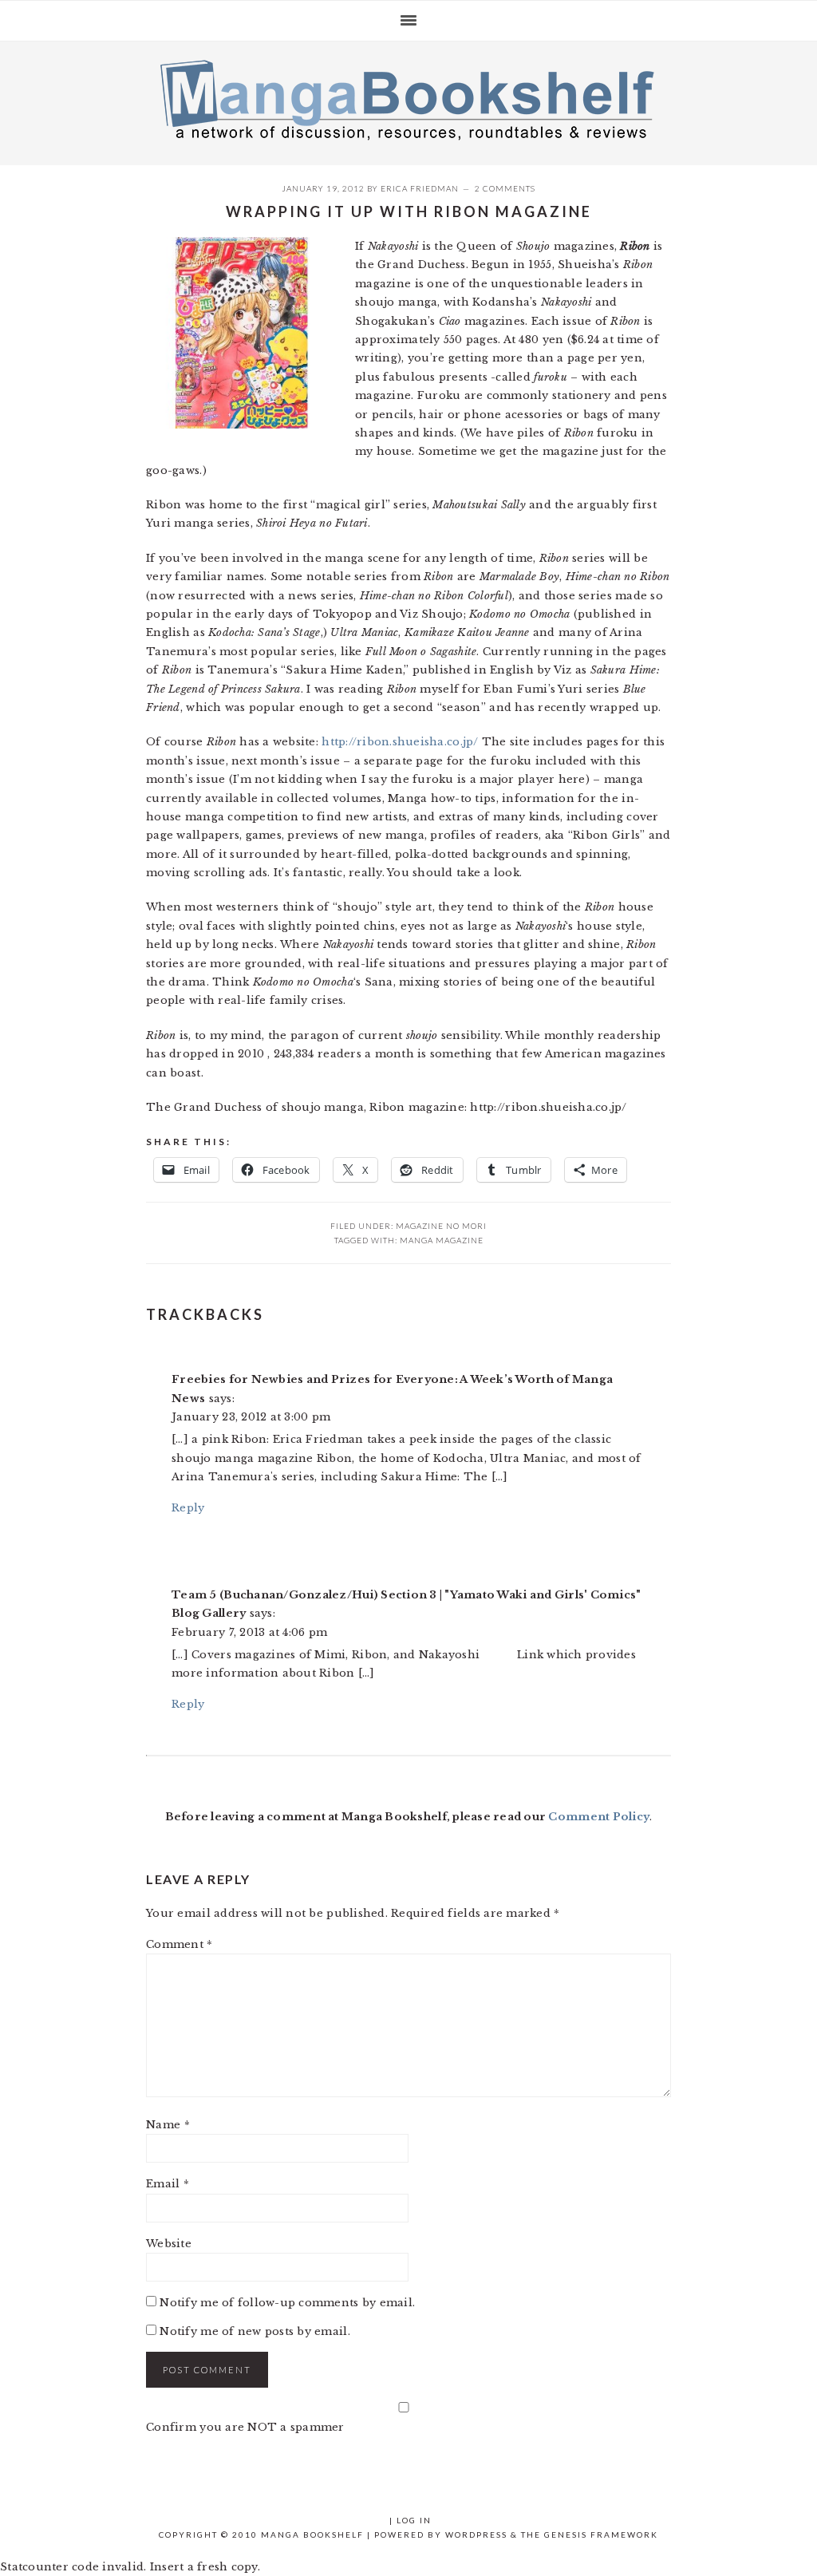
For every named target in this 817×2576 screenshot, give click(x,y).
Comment (179, 1944)
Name (168, 2125)
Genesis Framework (601, 2535)
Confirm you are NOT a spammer (245, 2427)
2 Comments (505, 188)
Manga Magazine (442, 1240)
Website (169, 2244)
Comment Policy (599, 1817)
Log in (414, 2520)
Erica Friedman (420, 188)
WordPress (476, 2535)
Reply (188, 1508)
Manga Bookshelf (408, 99)
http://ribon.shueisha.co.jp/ (402, 742)
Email (168, 2184)
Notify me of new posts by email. (255, 2331)
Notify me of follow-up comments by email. (287, 2303)
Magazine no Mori (441, 1226)
